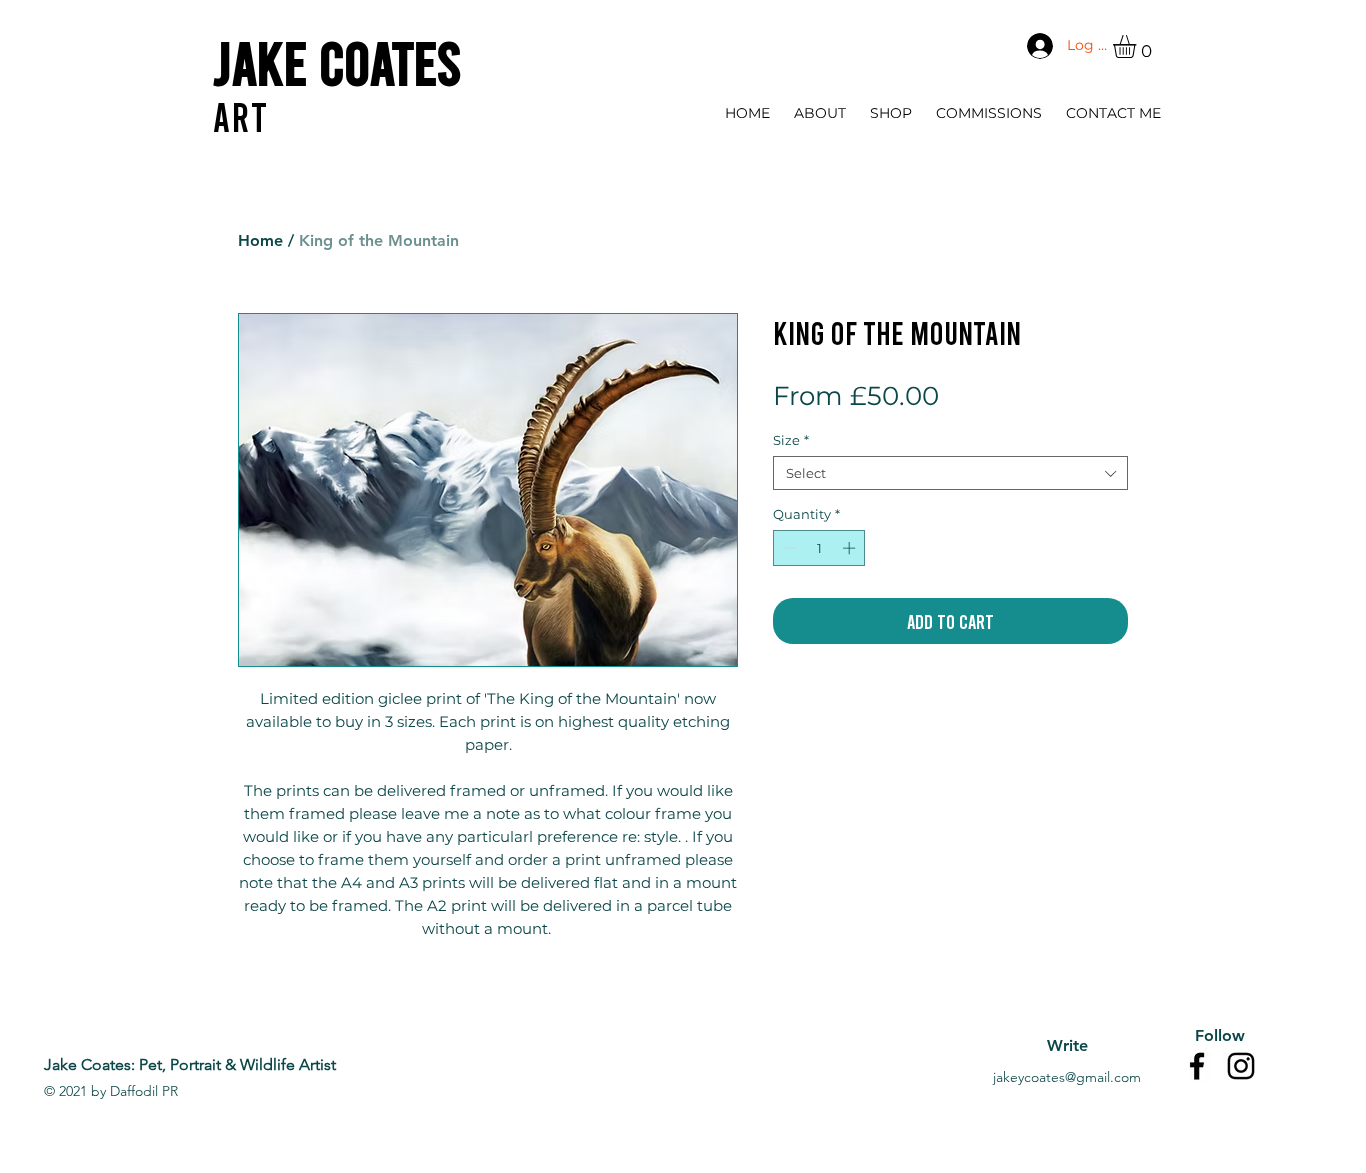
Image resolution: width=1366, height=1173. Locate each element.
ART (241, 116)
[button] (1138, 46)
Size (791, 440)
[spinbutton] (819, 548)
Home (260, 240)
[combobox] (950, 473)
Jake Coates (337, 61)
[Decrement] (788, 548)
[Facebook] (1197, 1066)
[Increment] (851, 548)
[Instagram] (1241, 1066)
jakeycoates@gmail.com (1067, 1077)
